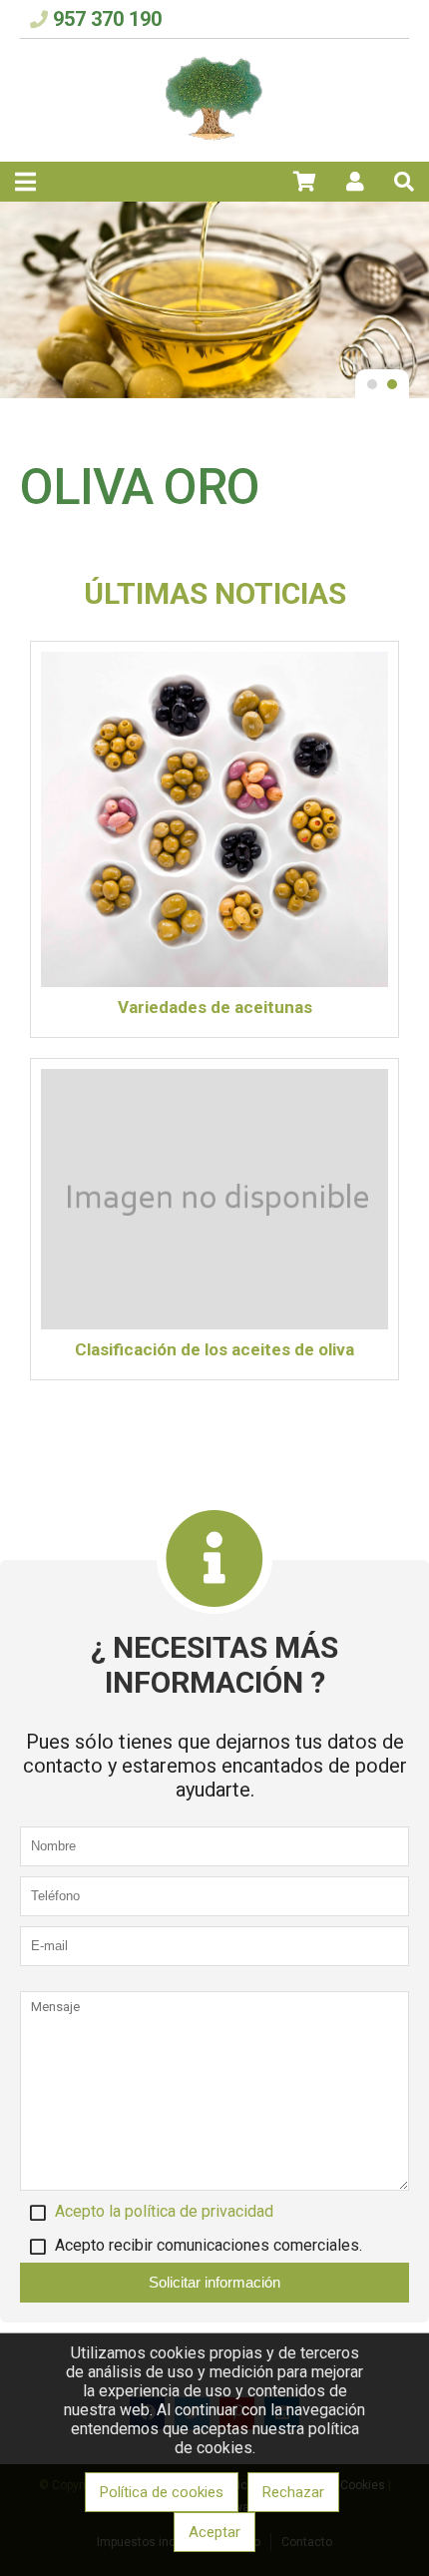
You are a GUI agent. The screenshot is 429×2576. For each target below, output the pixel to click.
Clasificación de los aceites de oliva (214, 1349)
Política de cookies (162, 2492)
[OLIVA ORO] (214, 137)
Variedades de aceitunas (215, 1007)
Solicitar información (214, 2282)
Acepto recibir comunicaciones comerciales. (209, 2245)
